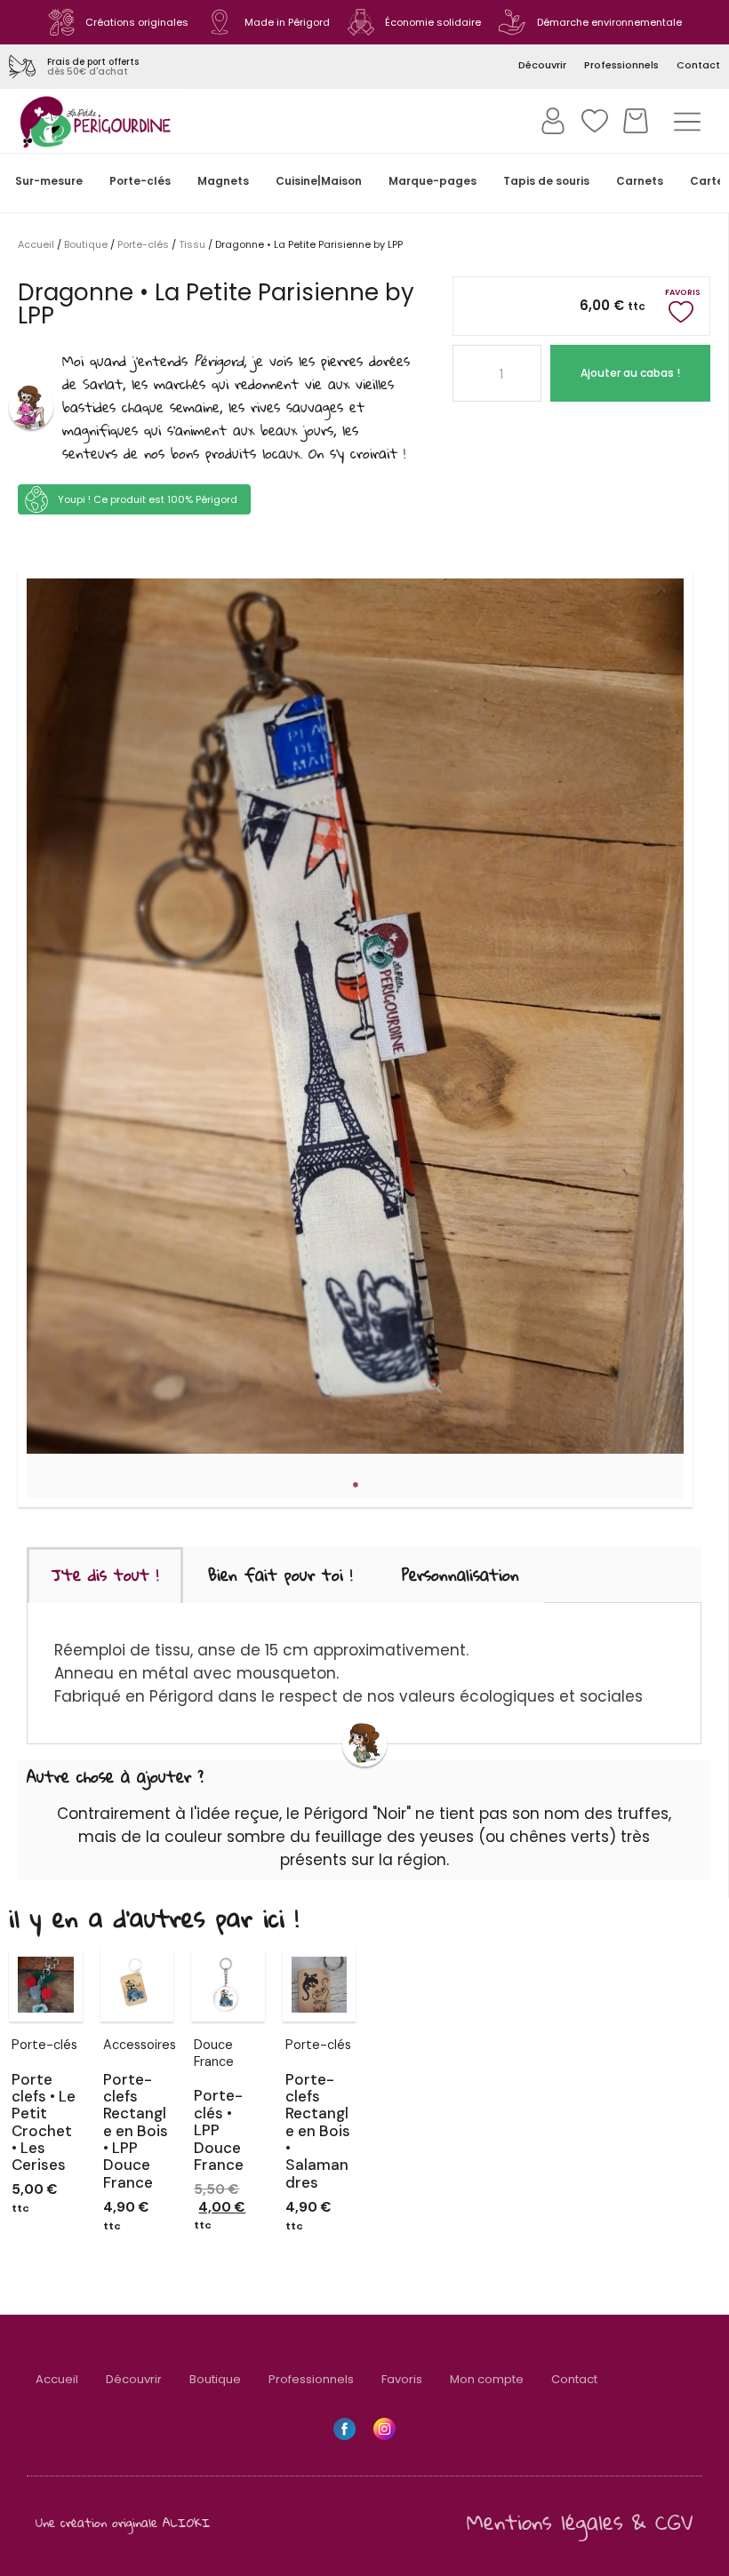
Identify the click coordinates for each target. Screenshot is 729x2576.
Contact (574, 2379)
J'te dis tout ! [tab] (105, 1575)
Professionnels (311, 2379)
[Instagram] (385, 2429)
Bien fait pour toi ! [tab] (280, 1575)
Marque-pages (433, 181)
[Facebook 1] (344, 2429)
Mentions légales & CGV (580, 2522)
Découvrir (134, 2379)
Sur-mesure (49, 181)
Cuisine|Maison (319, 181)
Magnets (223, 181)
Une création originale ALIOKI (123, 2522)
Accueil (36, 244)
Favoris (402, 2379)
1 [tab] (356, 1485)
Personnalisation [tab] (461, 1575)
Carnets (640, 181)
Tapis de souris (546, 181)
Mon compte (487, 2379)
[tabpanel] (355, 1016)
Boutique (86, 244)
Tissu (192, 244)
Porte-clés (140, 181)
